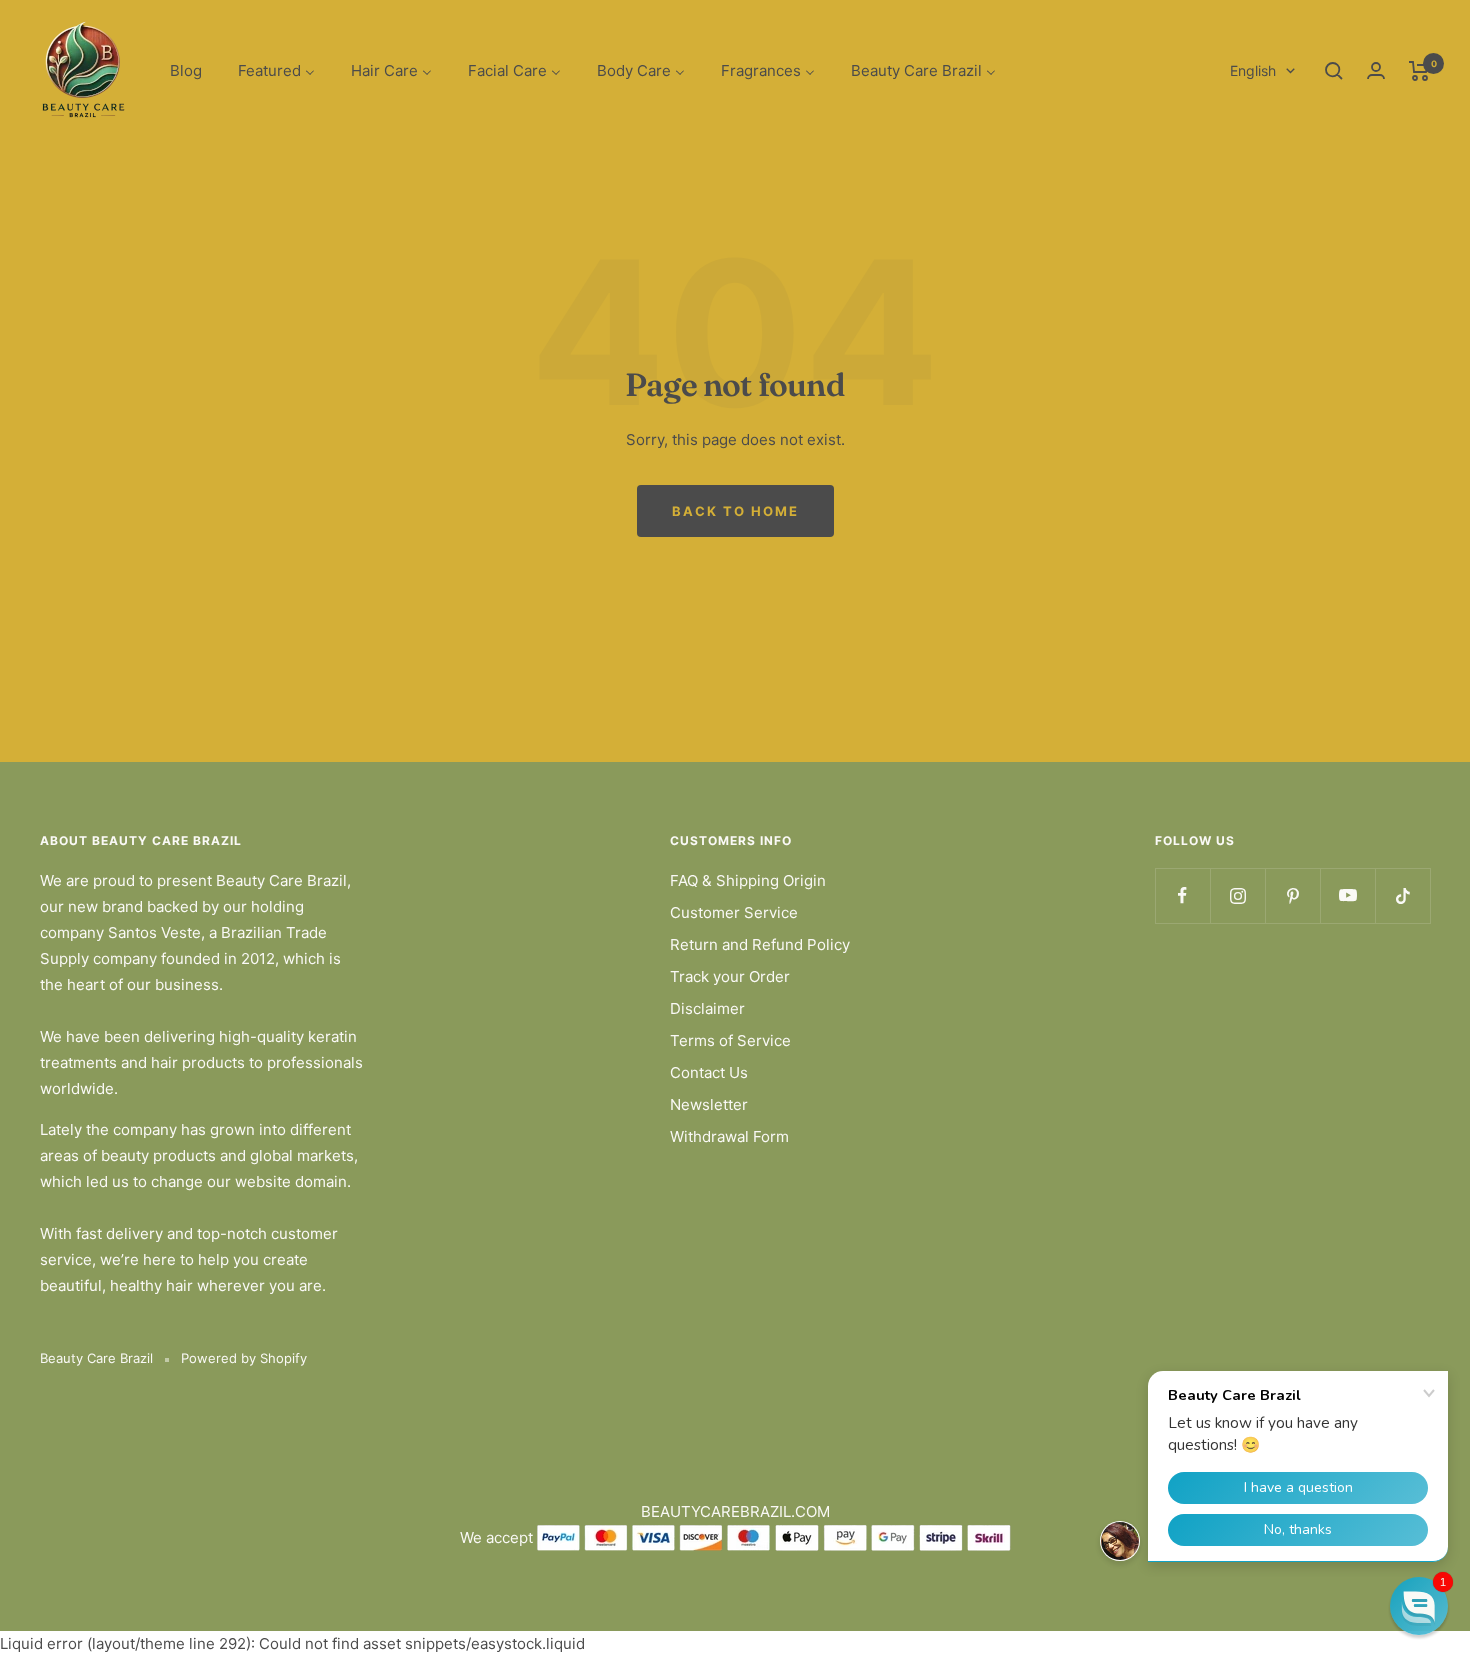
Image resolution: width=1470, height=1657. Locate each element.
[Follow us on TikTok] (1402, 895)
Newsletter (709, 1104)
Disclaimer (707, 1008)
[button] (1419, 1606)
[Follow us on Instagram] (1237, 895)
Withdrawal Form (729, 1136)
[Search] (1334, 71)
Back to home (735, 511)
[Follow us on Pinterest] (1292, 895)
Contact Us (709, 1072)
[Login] (1376, 70)
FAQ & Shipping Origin (748, 880)
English (1253, 70)
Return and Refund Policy (760, 944)
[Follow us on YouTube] (1347, 895)
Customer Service (734, 912)
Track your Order (730, 976)
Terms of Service (730, 1040)
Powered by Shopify (244, 1358)
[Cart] (1419, 71)
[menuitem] (186, 71)
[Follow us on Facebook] (1182, 895)
